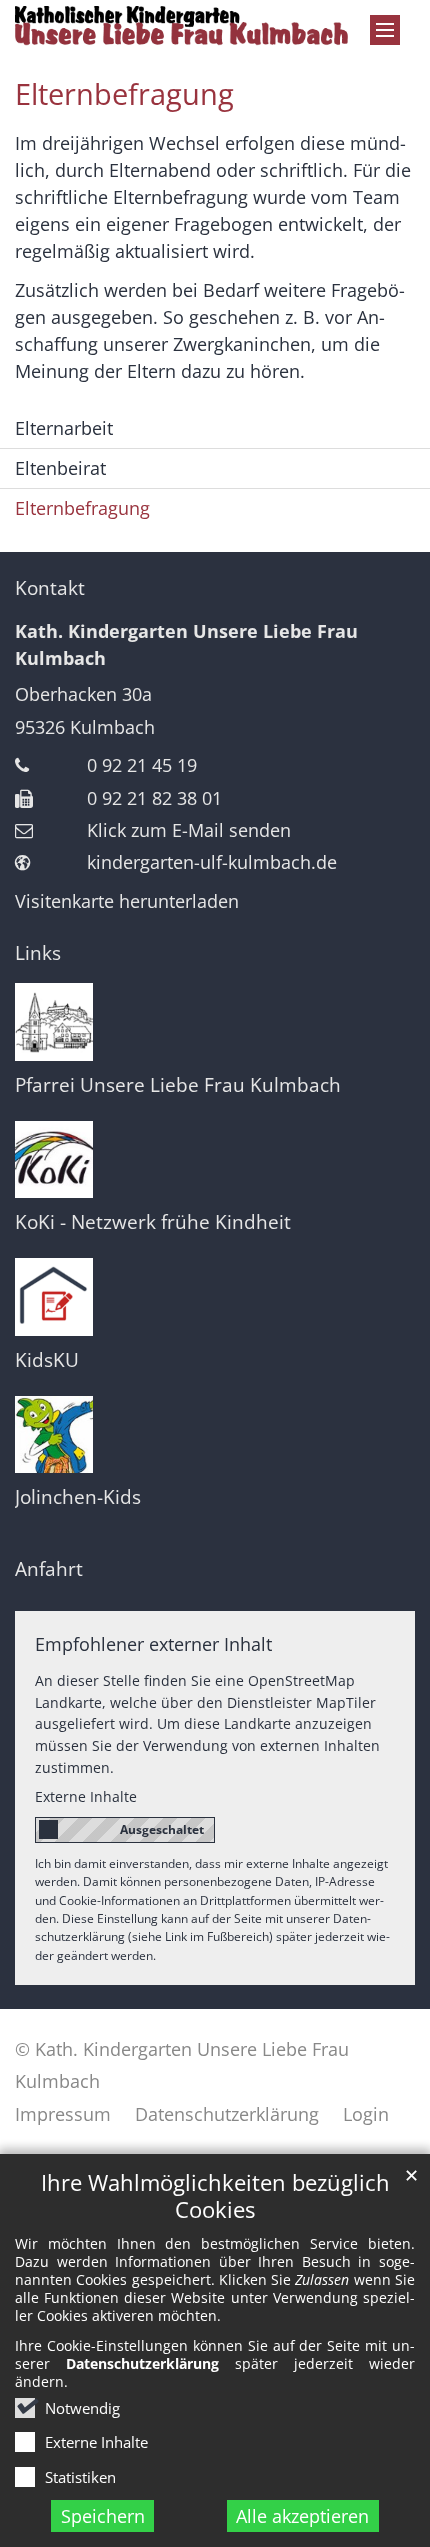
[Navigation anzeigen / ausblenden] (385, 30)
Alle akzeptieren (302, 2516)
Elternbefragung (124, 94)
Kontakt (50, 588)
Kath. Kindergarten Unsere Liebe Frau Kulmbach (186, 644)
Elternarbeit (64, 428)
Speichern (103, 2516)
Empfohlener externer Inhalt (153, 1644)
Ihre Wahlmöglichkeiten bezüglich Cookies (215, 2196)
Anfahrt (49, 1569)
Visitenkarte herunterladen (127, 901)
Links (38, 953)
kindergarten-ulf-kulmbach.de (212, 862)
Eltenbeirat (60, 468)
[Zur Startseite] (215, 26)
